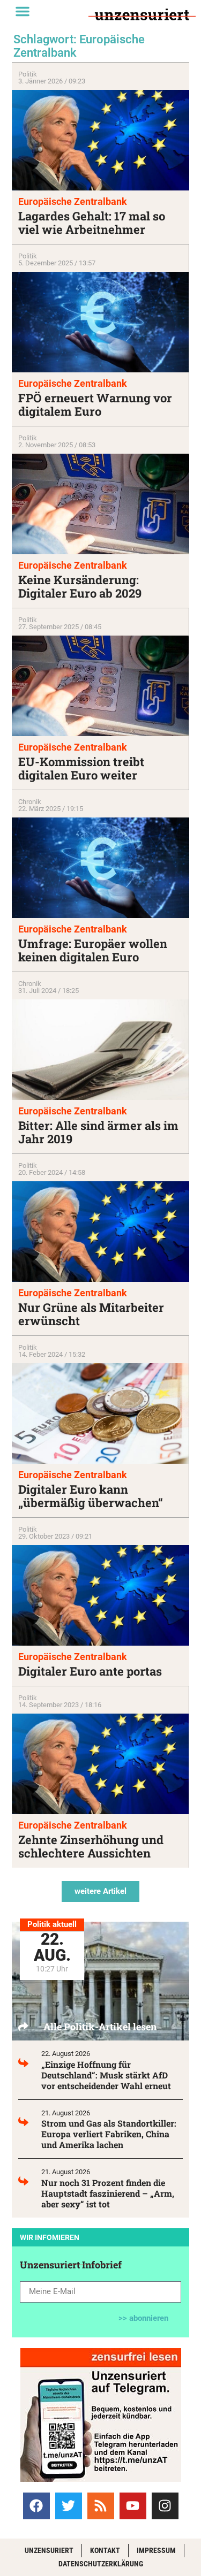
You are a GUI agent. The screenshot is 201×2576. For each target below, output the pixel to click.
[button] (23, 11)
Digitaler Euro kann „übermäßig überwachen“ (91, 1496)
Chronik (30, 802)
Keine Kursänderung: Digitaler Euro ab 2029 (80, 586)
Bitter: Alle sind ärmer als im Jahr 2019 (98, 1132)
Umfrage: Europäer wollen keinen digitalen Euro (93, 950)
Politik (28, 74)
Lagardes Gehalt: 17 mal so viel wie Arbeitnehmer (92, 223)
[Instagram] (165, 2506)
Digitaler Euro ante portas (90, 1671)
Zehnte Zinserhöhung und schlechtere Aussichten (91, 1846)
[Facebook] (36, 2506)
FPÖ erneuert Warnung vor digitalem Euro (95, 404)
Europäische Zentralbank (73, 201)
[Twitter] (69, 2506)
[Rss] (101, 2506)
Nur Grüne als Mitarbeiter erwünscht (91, 1314)
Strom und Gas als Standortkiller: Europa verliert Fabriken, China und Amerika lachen (109, 2134)
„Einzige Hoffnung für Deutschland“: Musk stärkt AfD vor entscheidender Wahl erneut (106, 2075)
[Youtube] (133, 2506)
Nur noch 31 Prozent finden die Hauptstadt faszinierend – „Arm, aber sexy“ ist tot (108, 2193)
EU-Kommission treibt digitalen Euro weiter (81, 768)
